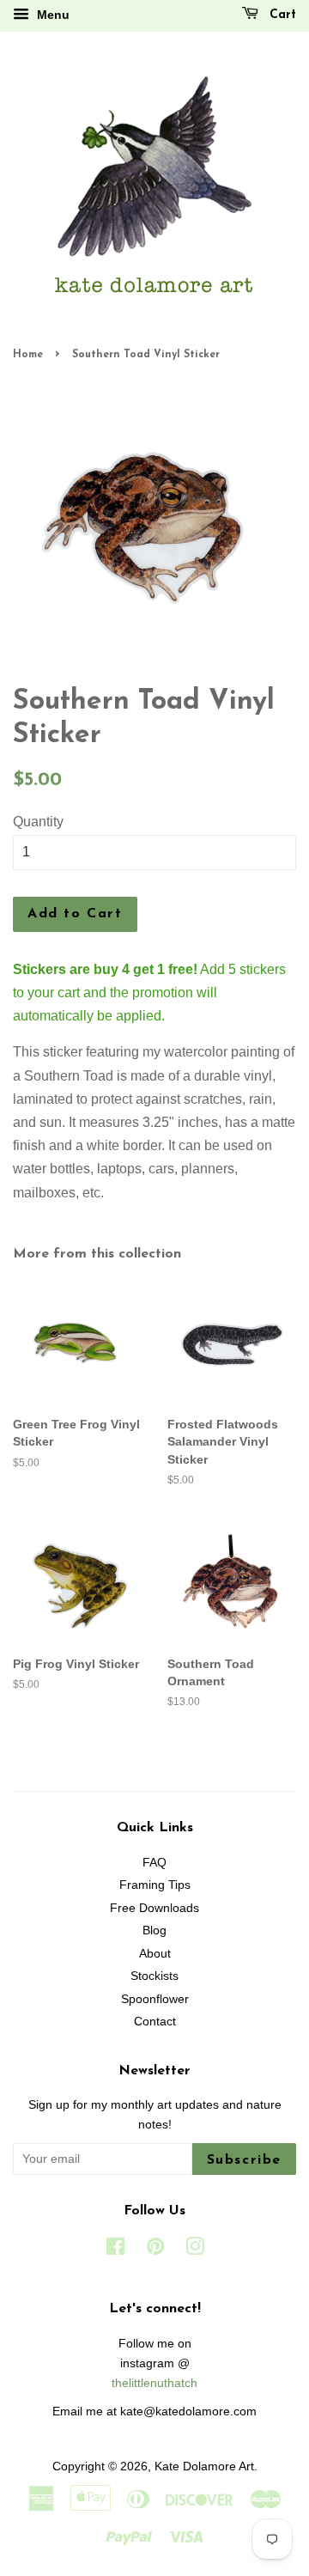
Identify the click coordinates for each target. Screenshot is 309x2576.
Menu (51, 15)
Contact (155, 2022)
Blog (154, 1930)
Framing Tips (155, 1885)
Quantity (38, 822)
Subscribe (244, 2160)
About (155, 1954)
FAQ (154, 1863)
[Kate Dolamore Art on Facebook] (115, 2250)
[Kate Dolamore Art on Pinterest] (155, 2250)
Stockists (154, 1976)
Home (28, 355)
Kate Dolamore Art (204, 2466)
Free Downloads (154, 1908)
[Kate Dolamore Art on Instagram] (195, 2250)
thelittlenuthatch (154, 2383)
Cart (281, 15)
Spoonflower (155, 1999)
